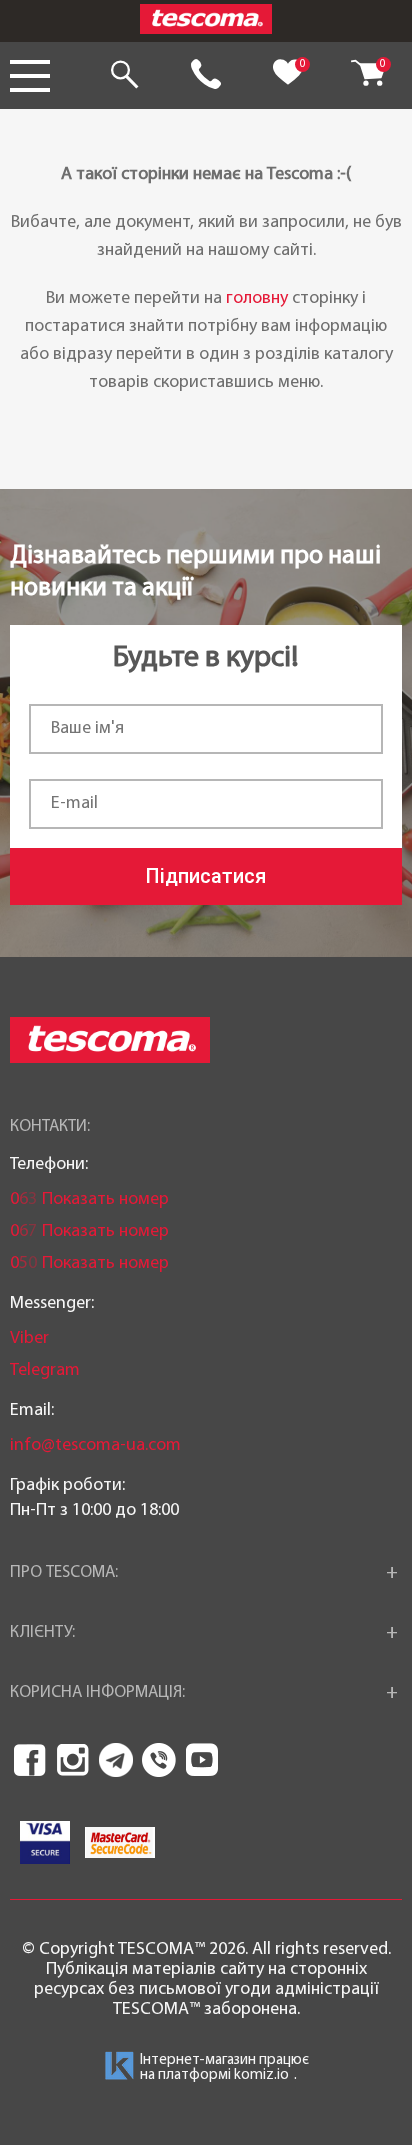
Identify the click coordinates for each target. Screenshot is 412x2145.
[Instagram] (73, 1760)
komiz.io (261, 2075)
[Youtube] (202, 1760)
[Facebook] (30, 1760)
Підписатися (206, 876)
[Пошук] (124, 76)
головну (257, 298)
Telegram (45, 1370)
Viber (29, 1338)
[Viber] (159, 1760)
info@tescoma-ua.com (95, 1445)
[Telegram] (116, 1760)
